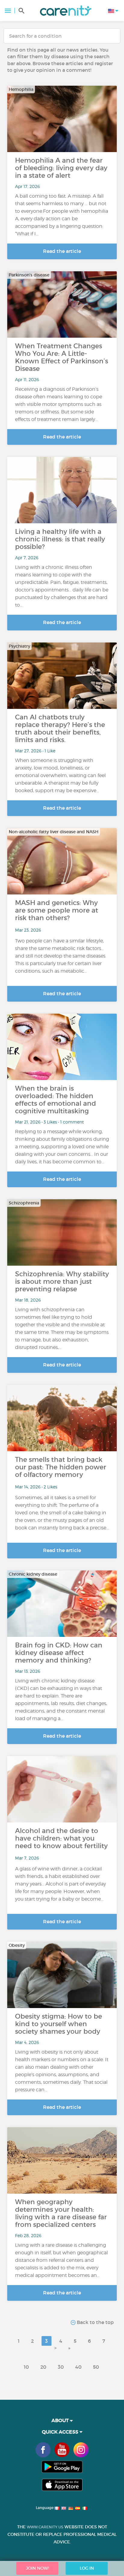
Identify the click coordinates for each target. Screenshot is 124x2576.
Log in (87, 2568)
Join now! (37, 2568)
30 (61, 2367)
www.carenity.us (45, 2527)
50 (96, 2367)
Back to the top (95, 2322)
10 (26, 2367)
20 (43, 2367)
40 (78, 2367)
